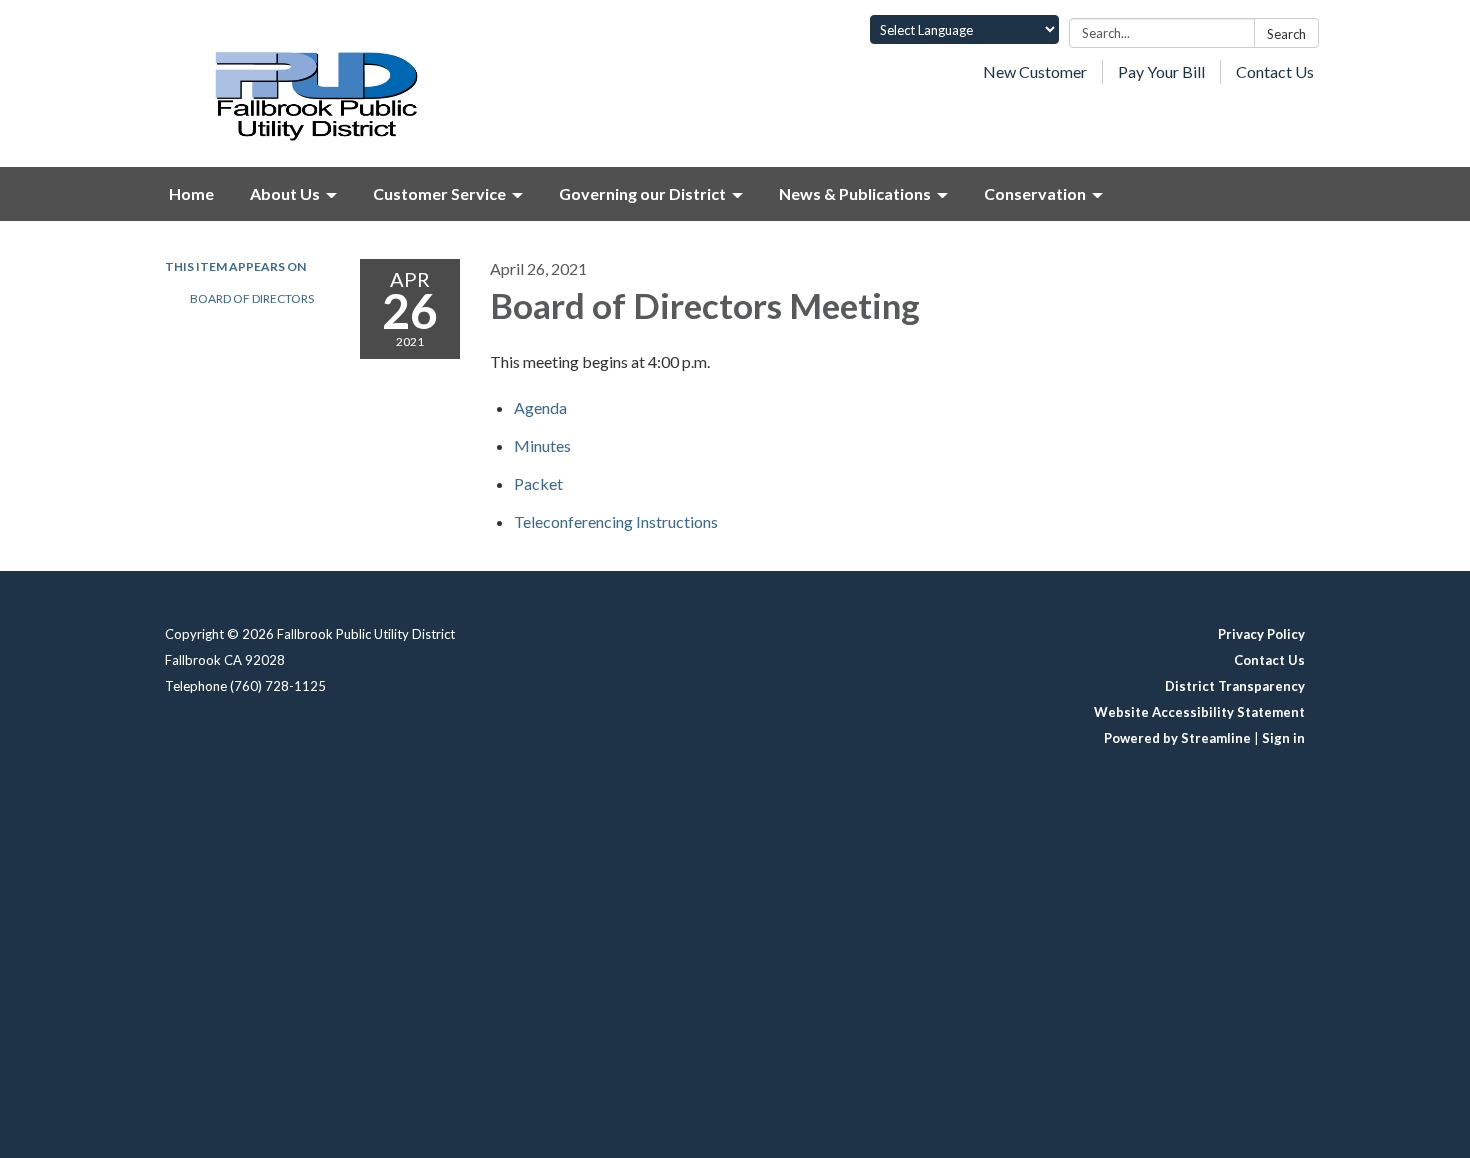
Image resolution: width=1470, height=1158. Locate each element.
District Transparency (1235, 686)
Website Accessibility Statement (1199, 712)
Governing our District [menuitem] (642, 193)
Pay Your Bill (1161, 71)
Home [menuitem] (191, 193)
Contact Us (1275, 71)
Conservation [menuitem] (1035, 193)
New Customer (1035, 71)
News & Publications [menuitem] (855, 193)
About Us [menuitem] (285, 193)
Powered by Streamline (1177, 738)
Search (1286, 34)
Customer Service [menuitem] (439, 193)
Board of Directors (252, 298)
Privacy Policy (1261, 634)
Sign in (1283, 738)
